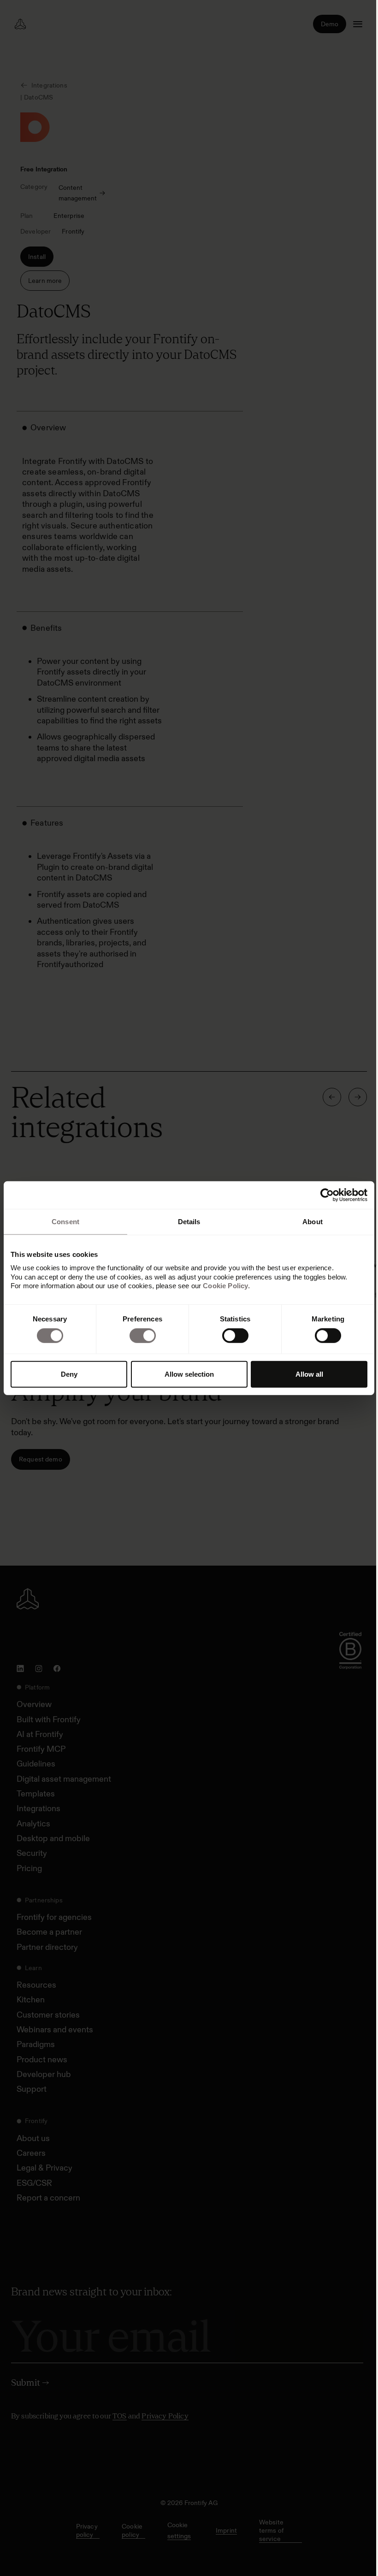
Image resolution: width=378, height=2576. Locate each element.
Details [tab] (189, 1221)
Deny (69, 1374)
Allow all (309, 1374)
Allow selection (189, 1374)
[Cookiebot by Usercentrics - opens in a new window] (327, 1195)
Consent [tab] (65, 1221)
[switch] (143, 1336)
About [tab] (313, 1221)
